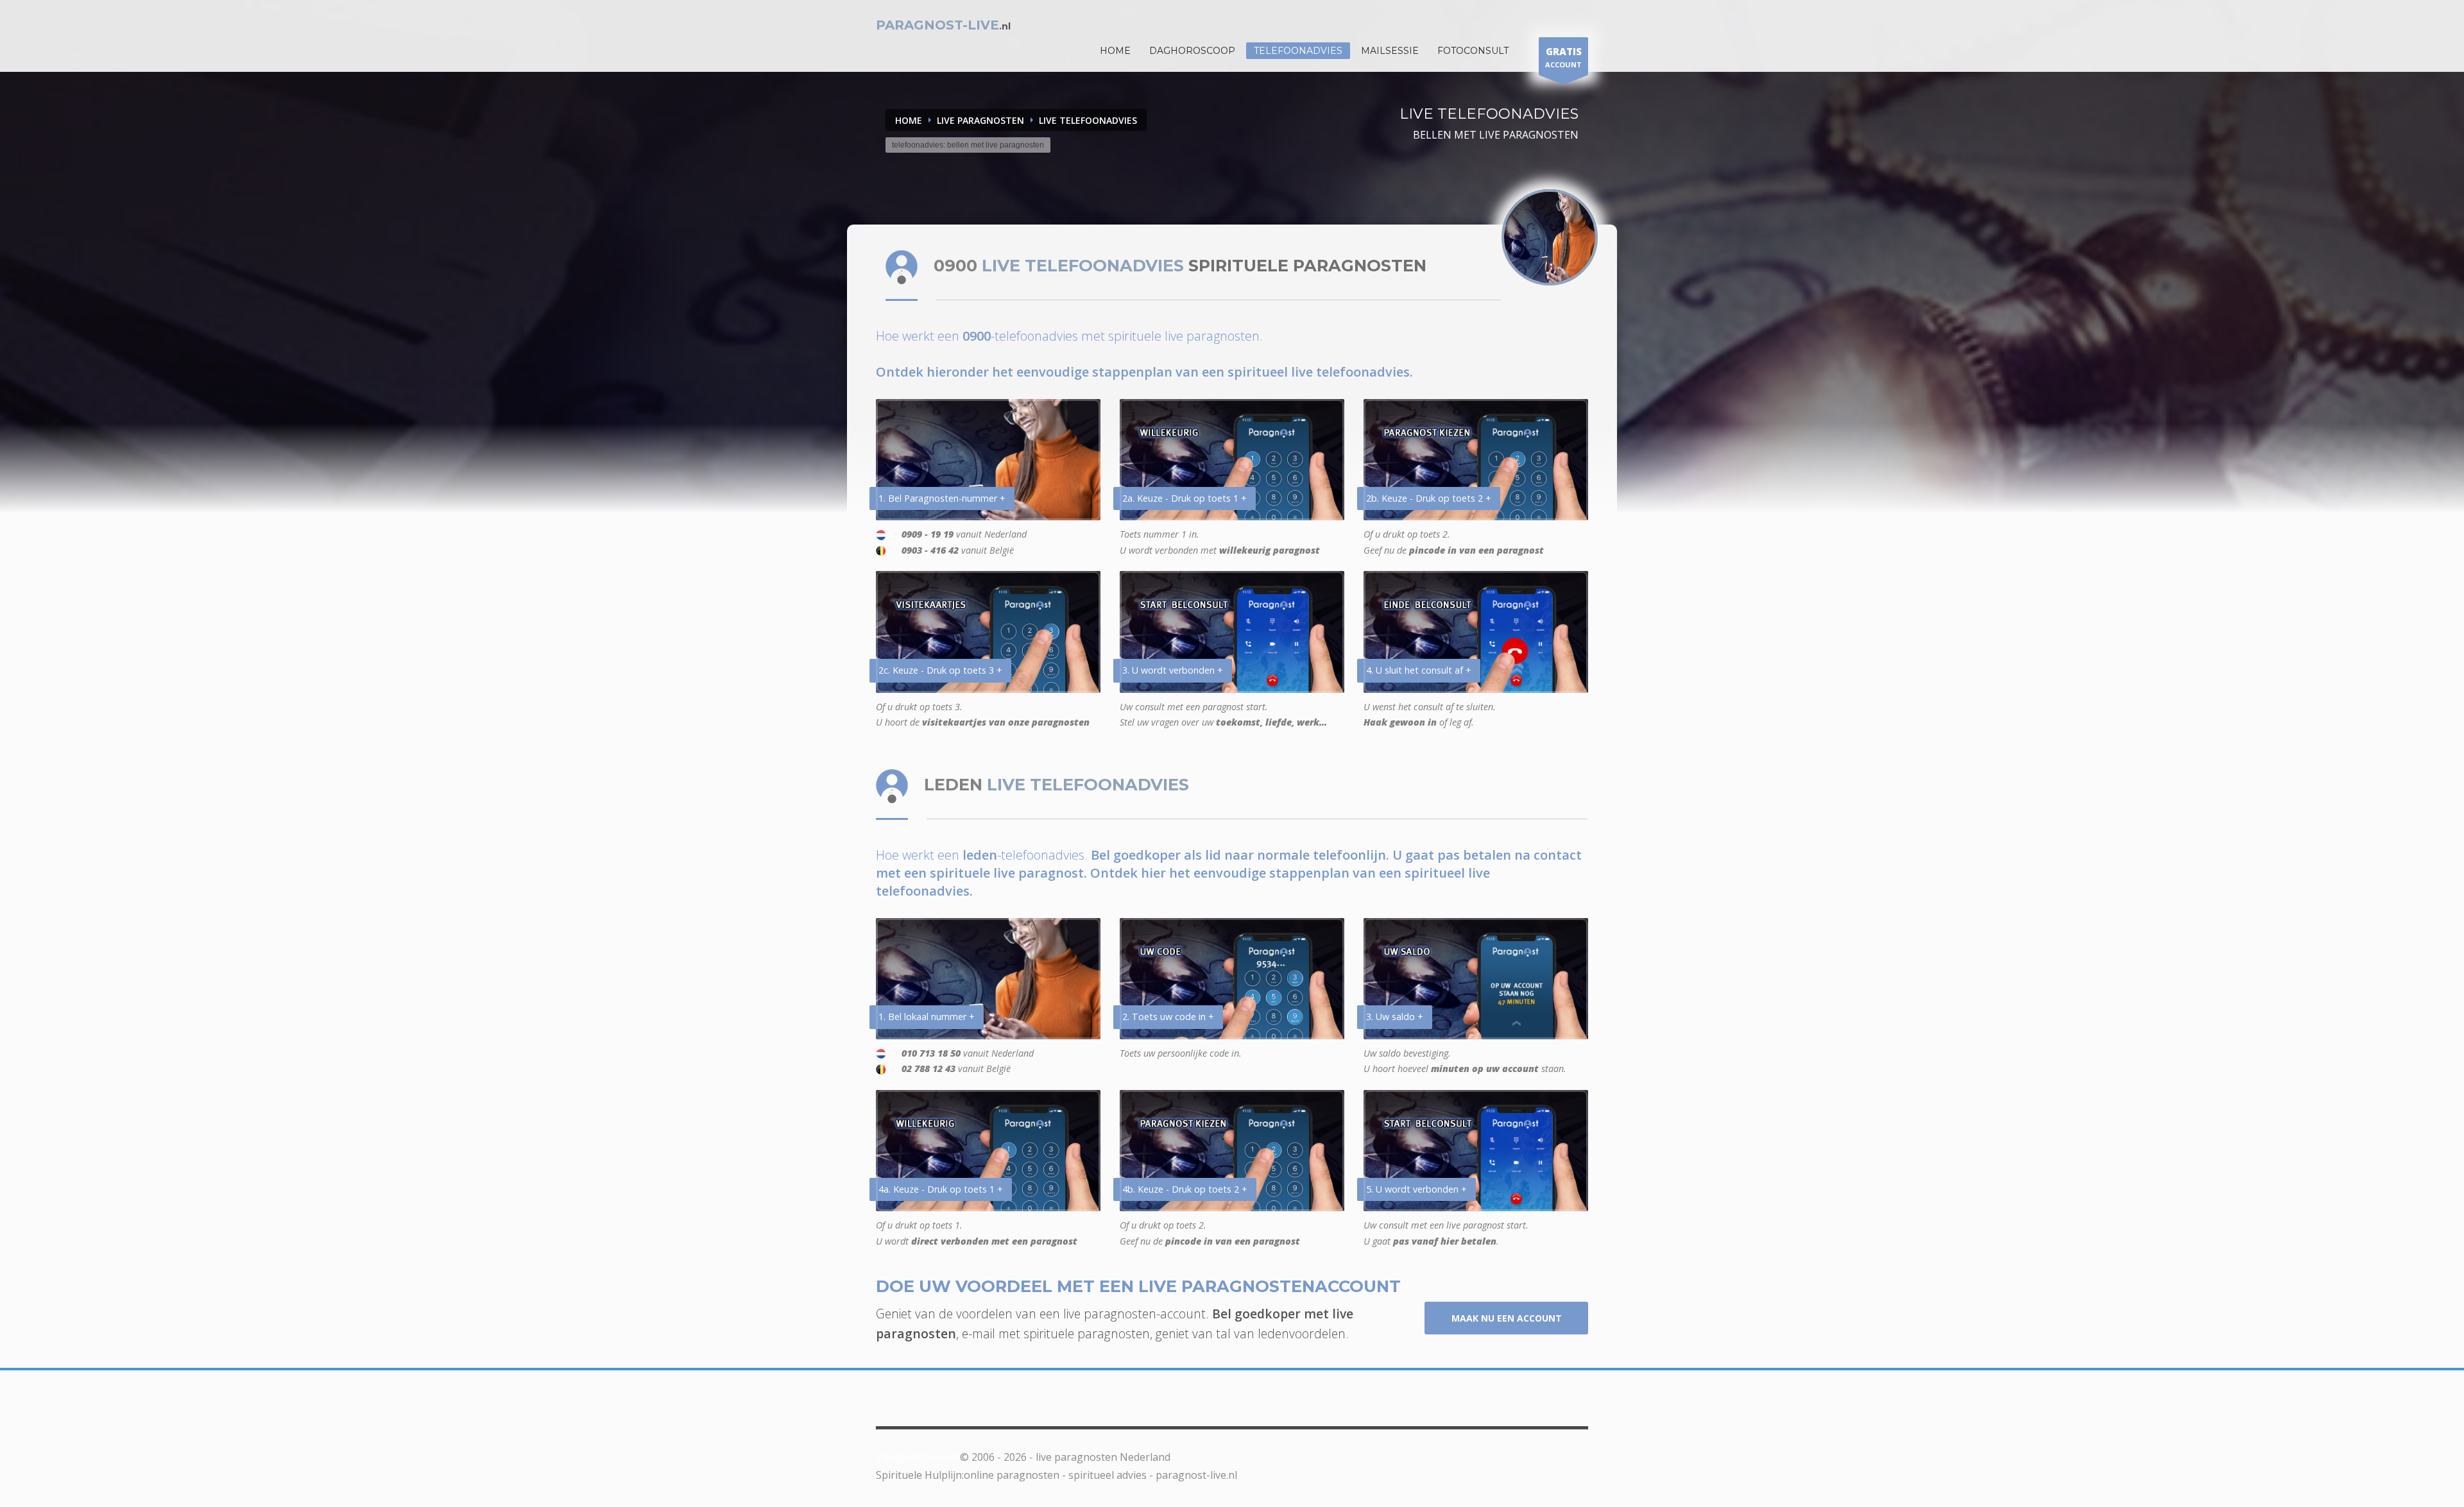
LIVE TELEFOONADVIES (1088, 120)
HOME (1115, 51)
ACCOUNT (1563, 57)
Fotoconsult (1473, 51)
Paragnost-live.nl (917, 1457)
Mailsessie (1390, 51)
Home (909, 120)
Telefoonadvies (1298, 51)
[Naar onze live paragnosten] (1550, 237)
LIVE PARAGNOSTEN (980, 120)
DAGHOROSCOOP (1192, 51)
